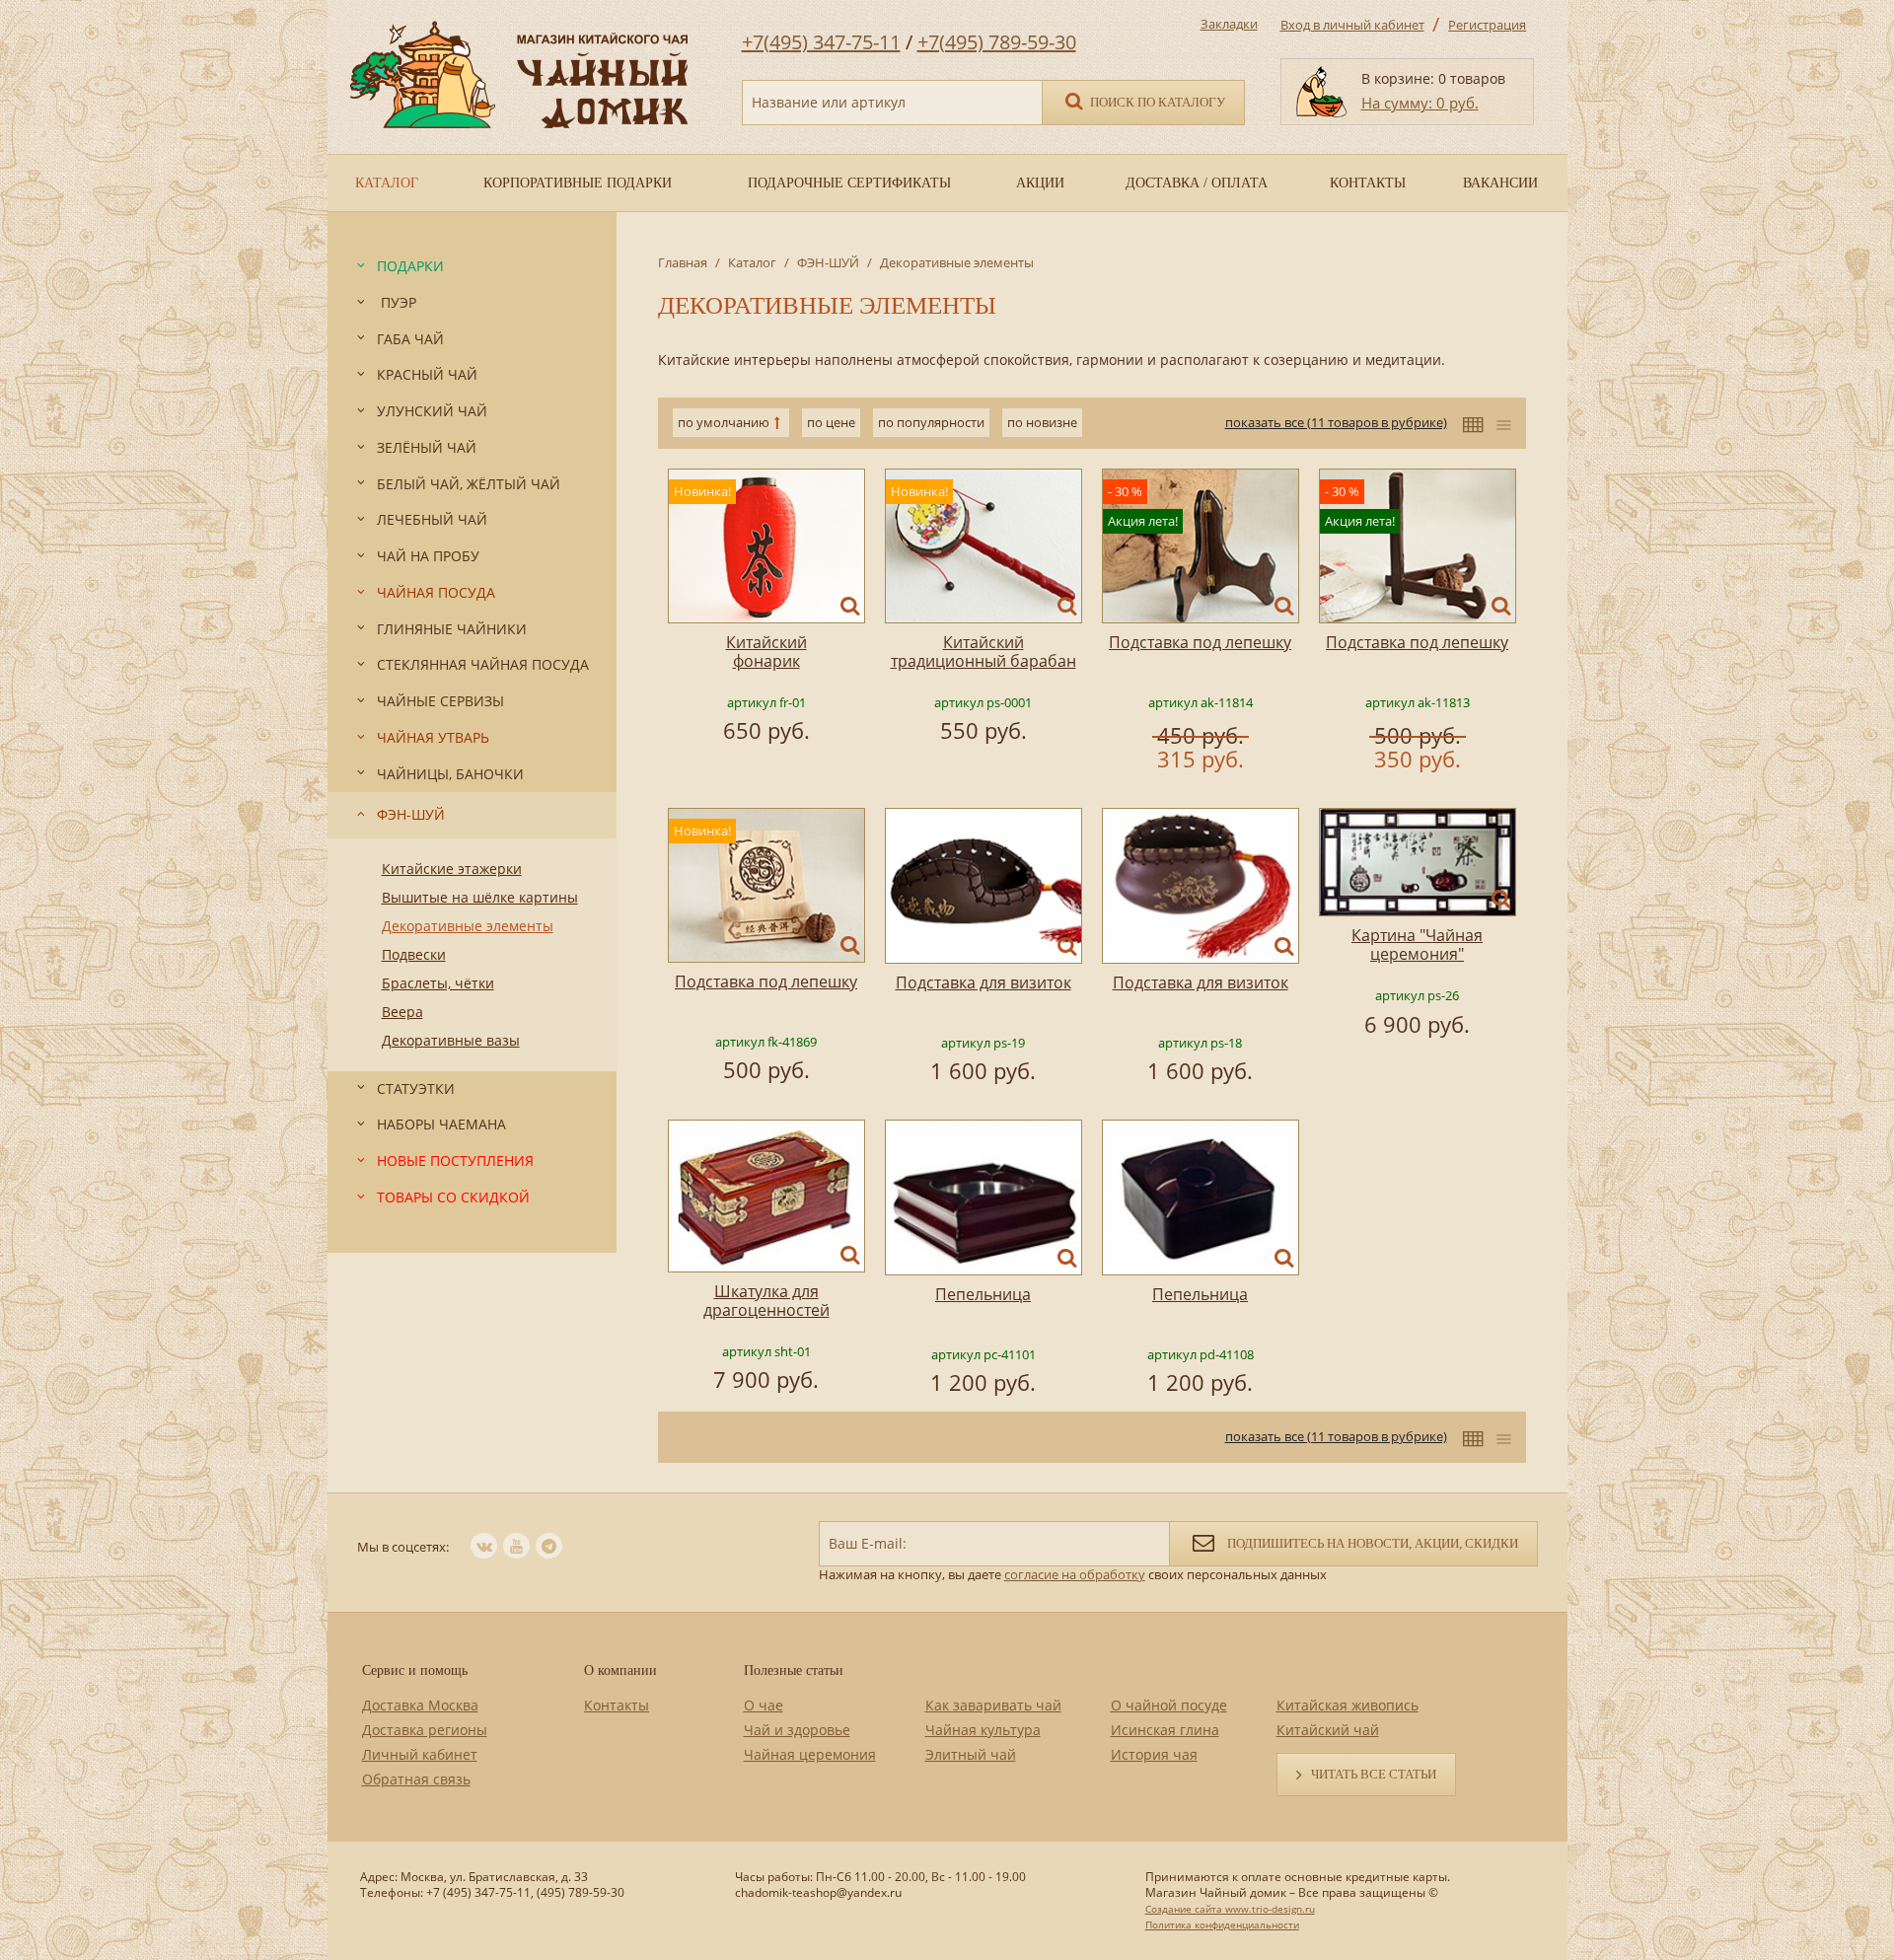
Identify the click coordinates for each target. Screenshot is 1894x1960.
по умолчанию (724, 422)
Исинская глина (1165, 1730)
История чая (1154, 1754)
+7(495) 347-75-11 (821, 42)
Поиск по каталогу (1156, 102)
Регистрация (1487, 25)
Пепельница (983, 1294)
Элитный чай (971, 1754)
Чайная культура (983, 1730)
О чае (764, 1705)
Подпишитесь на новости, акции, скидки (1371, 1543)
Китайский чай (1328, 1730)
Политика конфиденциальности (1222, 1924)
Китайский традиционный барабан (983, 652)
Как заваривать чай (993, 1705)
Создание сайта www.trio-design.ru (1230, 1909)
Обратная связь (416, 1779)
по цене (831, 422)
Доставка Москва (420, 1705)
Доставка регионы (425, 1730)
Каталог (752, 262)
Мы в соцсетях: (403, 1547)
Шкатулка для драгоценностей (766, 1301)
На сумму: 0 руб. (1420, 103)
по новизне (1042, 422)
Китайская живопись (1348, 1705)
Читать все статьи (1374, 1774)
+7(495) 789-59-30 (997, 42)
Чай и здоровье (797, 1730)
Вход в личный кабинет (1352, 25)
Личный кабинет (420, 1754)
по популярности (931, 422)
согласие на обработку (1075, 1574)
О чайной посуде (1169, 1705)
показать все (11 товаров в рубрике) (1336, 422)
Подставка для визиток (983, 982)
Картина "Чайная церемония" (1417, 944)
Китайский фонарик (766, 652)
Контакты (617, 1705)
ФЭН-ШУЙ (828, 262)
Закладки (1229, 24)
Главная (683, 262)
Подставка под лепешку (1200, 642)
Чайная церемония (810, 1754)
